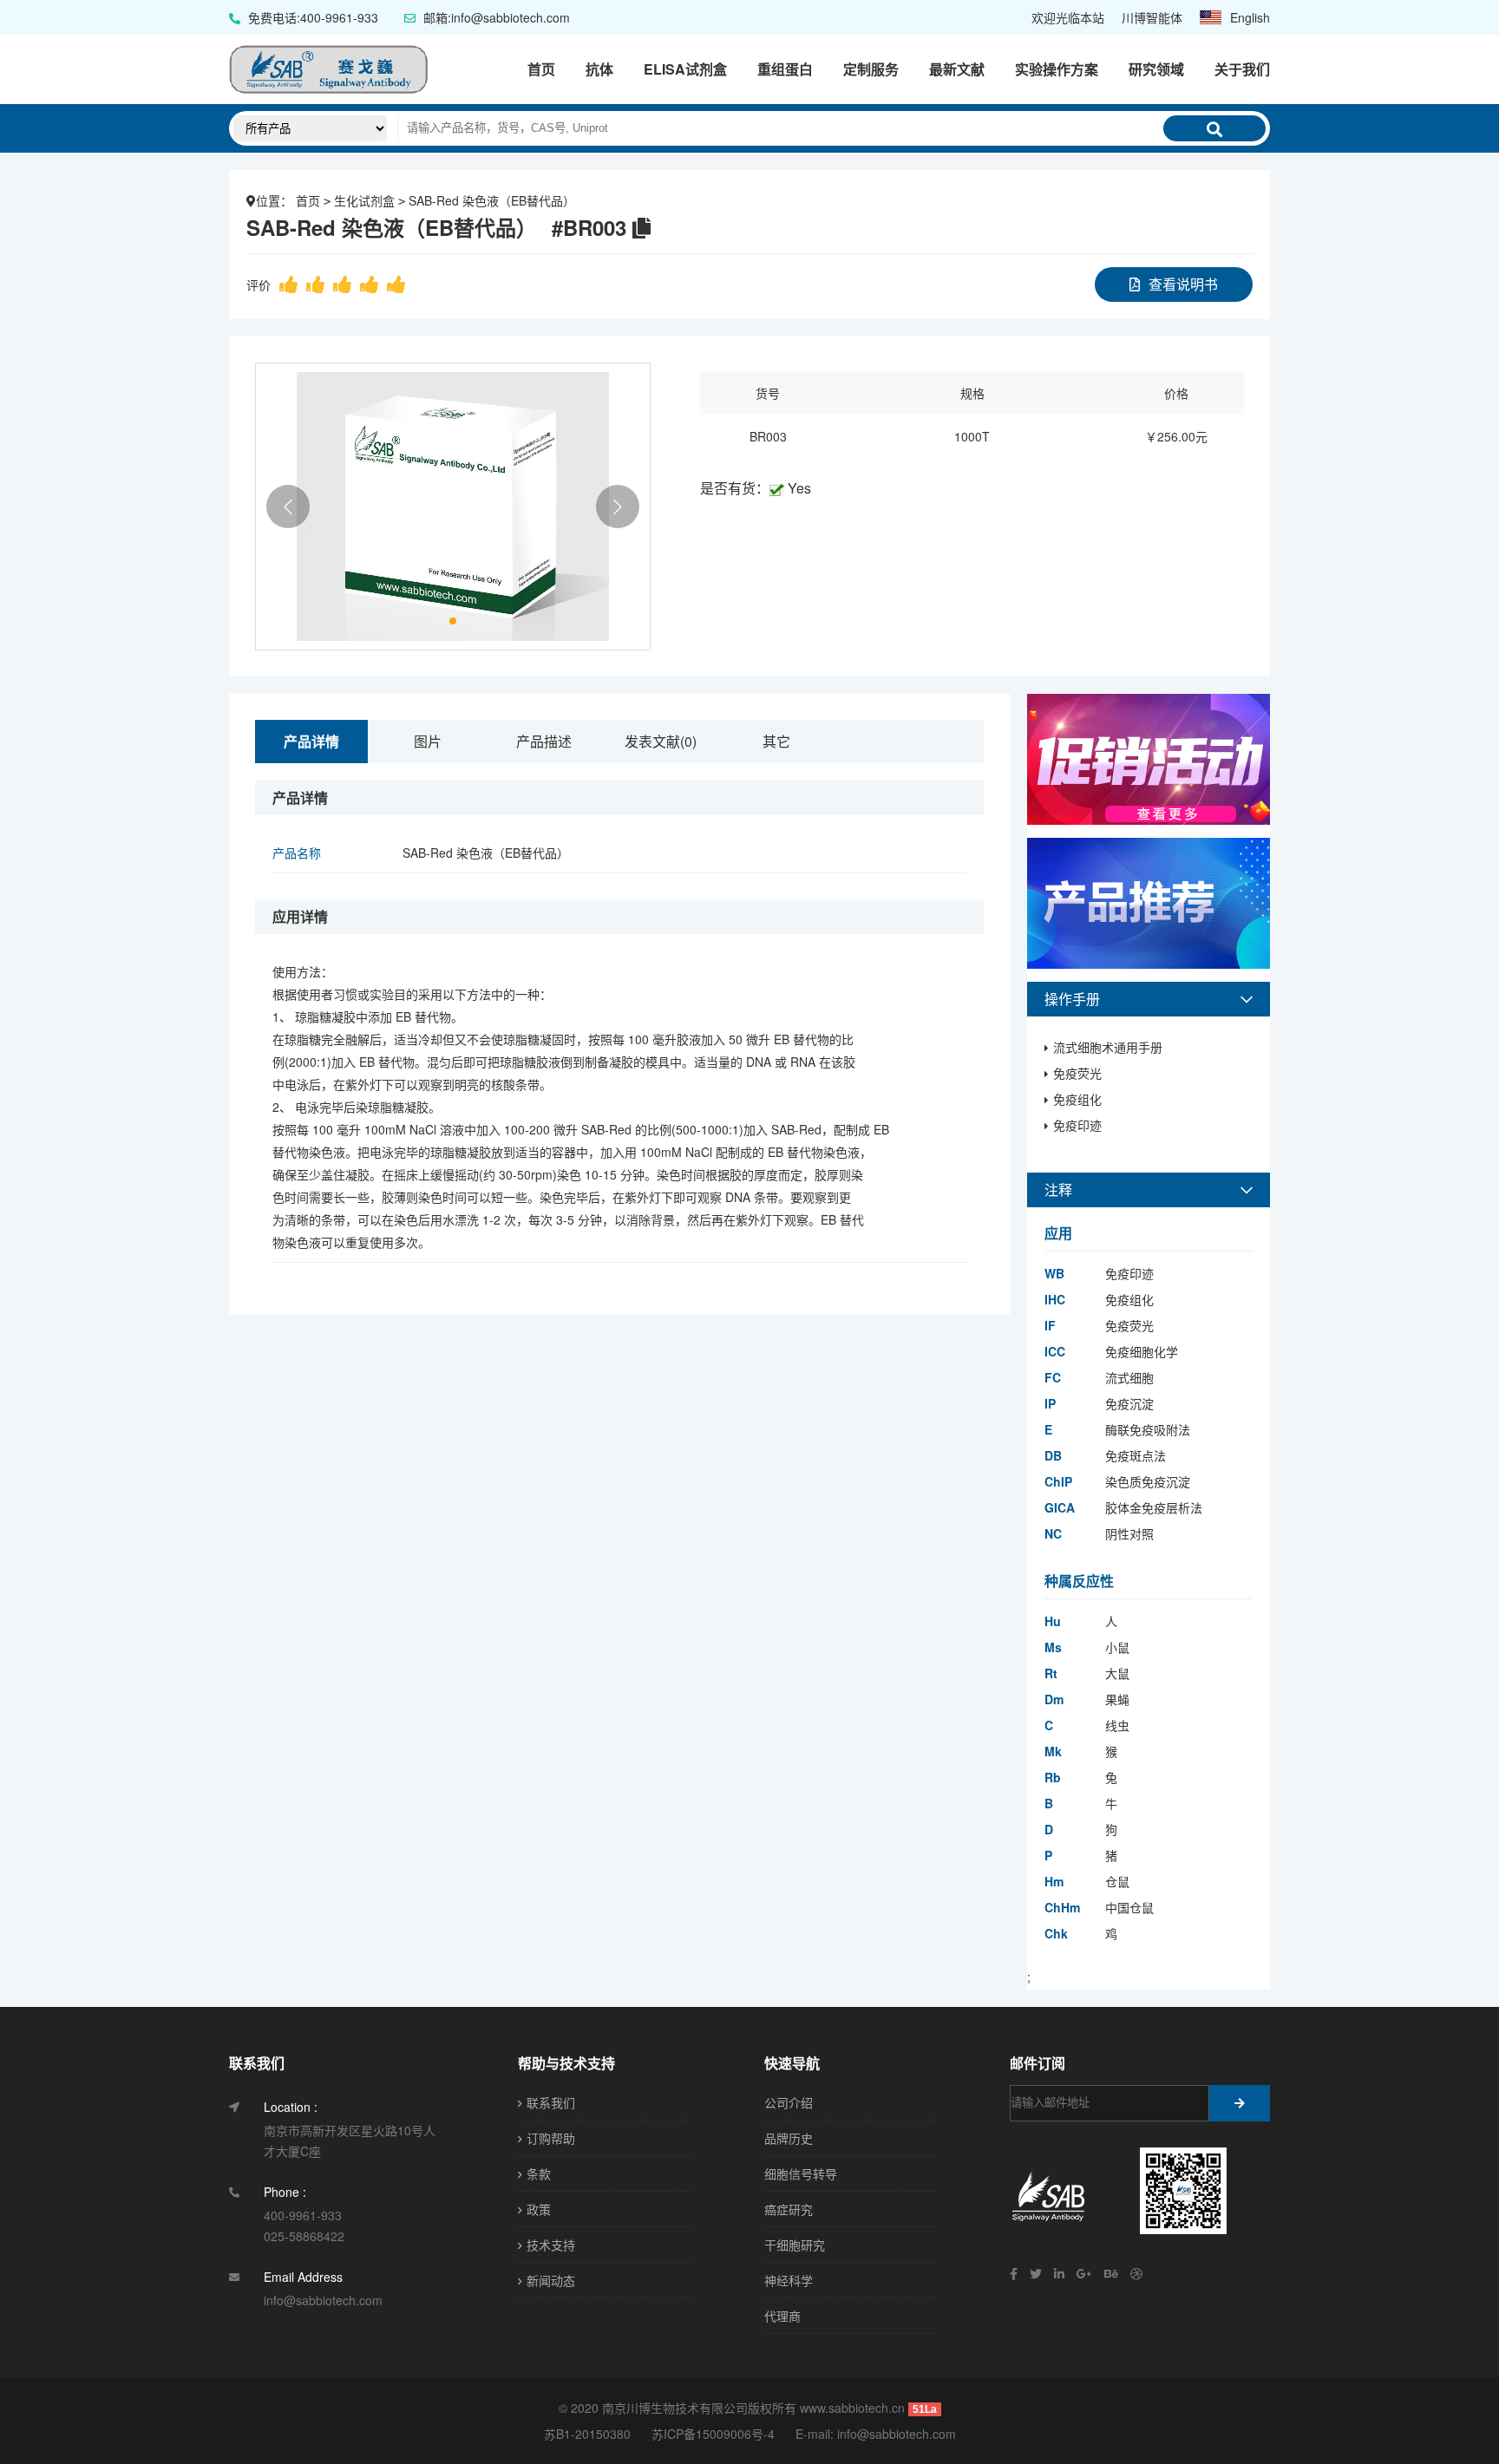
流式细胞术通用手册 (1108, 1047)
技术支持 (551, 2245)
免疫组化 (1077, 1099)
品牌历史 (789, 2138)
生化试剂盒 (364, 200)
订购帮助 (551, 2138)
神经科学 (789, 2280)
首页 (541, 69)
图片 (428, 741)
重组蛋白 (785, 69)
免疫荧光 (1077, 1073)
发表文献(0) (661, 741)
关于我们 (1242, 69)
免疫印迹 (1077, 1125)
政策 (539, 2209)
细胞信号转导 (801, 2173)
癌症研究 (789, 2209)
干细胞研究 (795, 2245)
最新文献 (957, 69)
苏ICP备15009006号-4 (713, 2434)
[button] (288, 507)
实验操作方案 (1057, 69)
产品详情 (311, 741)
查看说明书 (1183, 284)
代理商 (782, 2316)
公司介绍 (789, 2102)
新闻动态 (551, 2280)
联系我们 (551, 2102)
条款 (539, 2173)
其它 (776, 741)
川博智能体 (1152, 17)
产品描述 (544, 741)
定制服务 (871, 69)
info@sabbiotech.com (897, 2434)
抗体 (599, 69)
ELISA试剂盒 (685, 69)
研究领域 (1156, 69)
